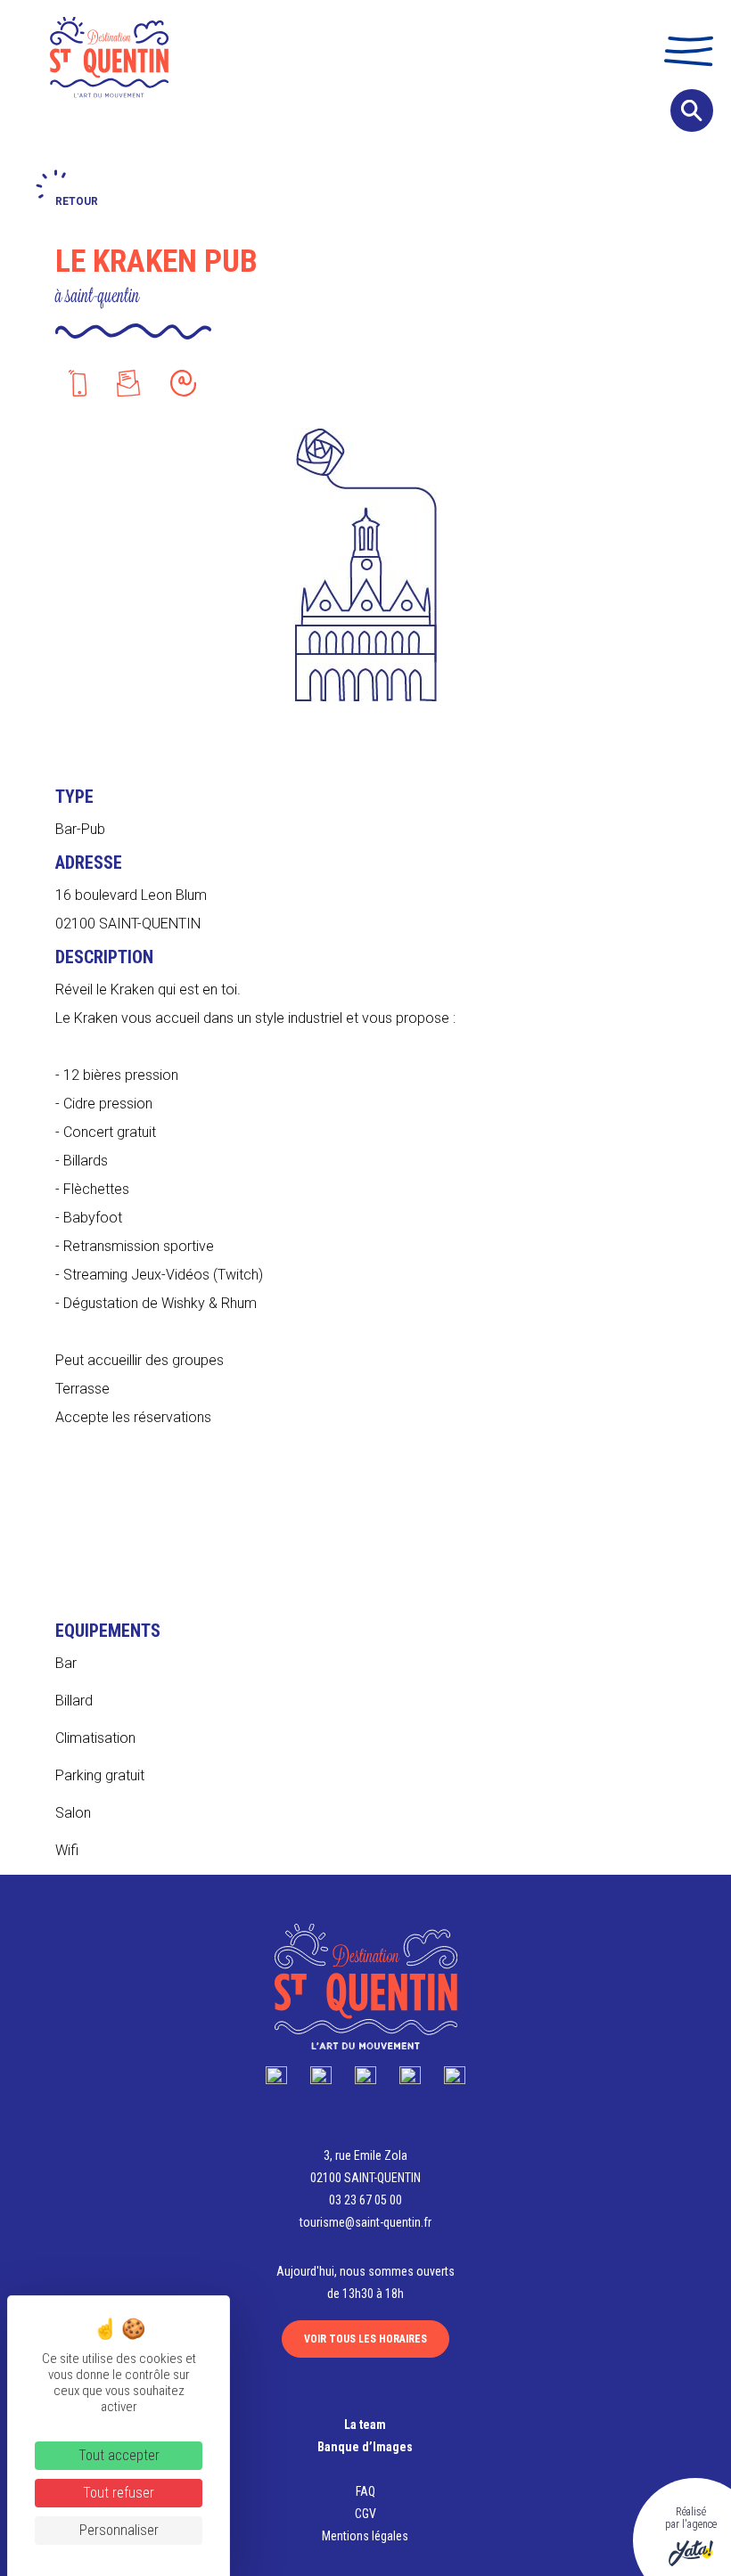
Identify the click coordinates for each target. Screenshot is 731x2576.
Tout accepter (119, 2455)
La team (365, 2425)
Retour (77, 201)
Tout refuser (119, 2493)
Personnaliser (119, 2530)
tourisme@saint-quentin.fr (365, 2222)
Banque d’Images (365, 2447)
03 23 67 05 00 (365, 2200)
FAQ (365, 2491)
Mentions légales (365, 2536)
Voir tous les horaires (365, 2339)
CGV (365, 2514)
